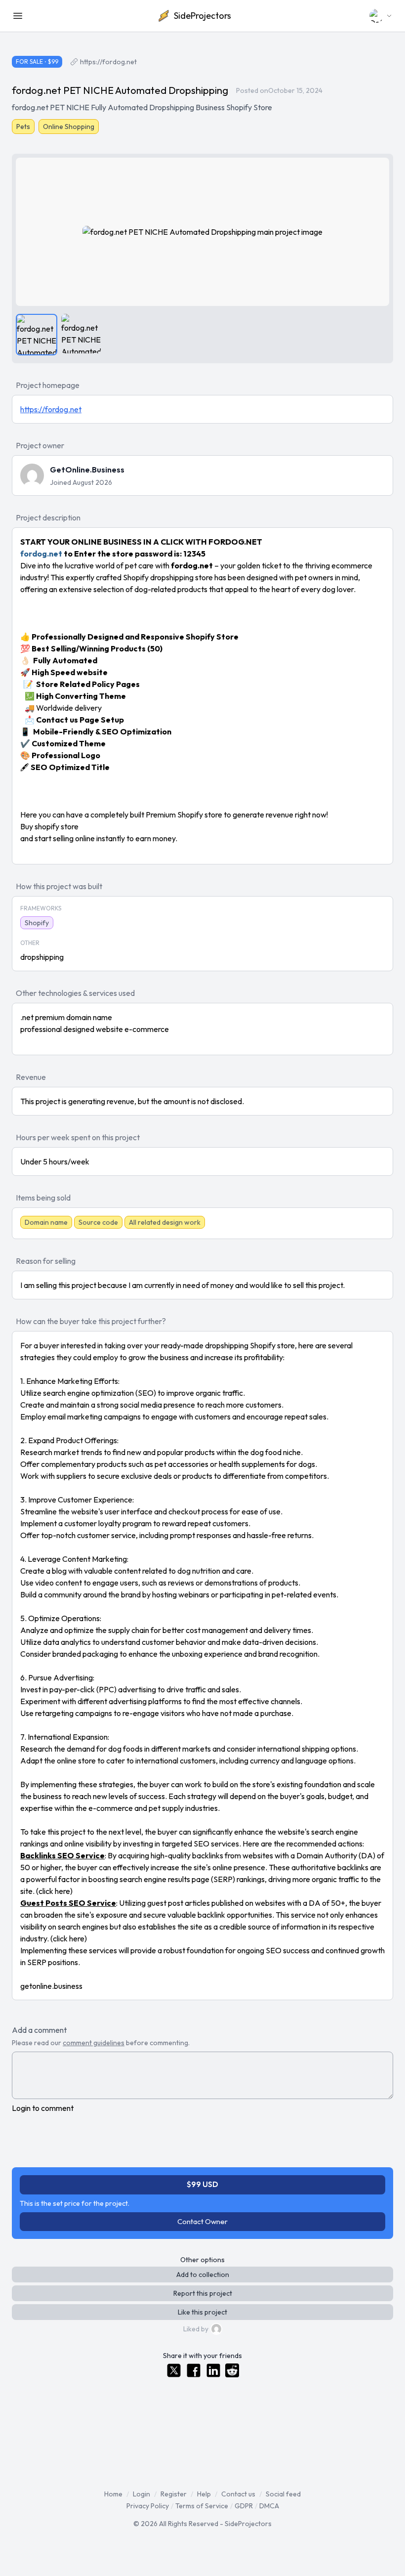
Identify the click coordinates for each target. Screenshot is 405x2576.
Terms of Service (202, 2506)
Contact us (238, 2494)
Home (113, 2494)
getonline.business (51, 1986)
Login (142, 2494)
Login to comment (43, 2108)
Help (204, 2494)
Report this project (203, 2293)
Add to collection (203, 2275)
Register (174, 2494)
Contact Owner (202, 2221)
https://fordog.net (108, 62)
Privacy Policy (148, 2506)
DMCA (269, 2506)
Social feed (283, 2494)
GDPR (244, 2506)
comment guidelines (94, 2043)
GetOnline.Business (87, 470)
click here (54, 1891)
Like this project (202, 2312)
